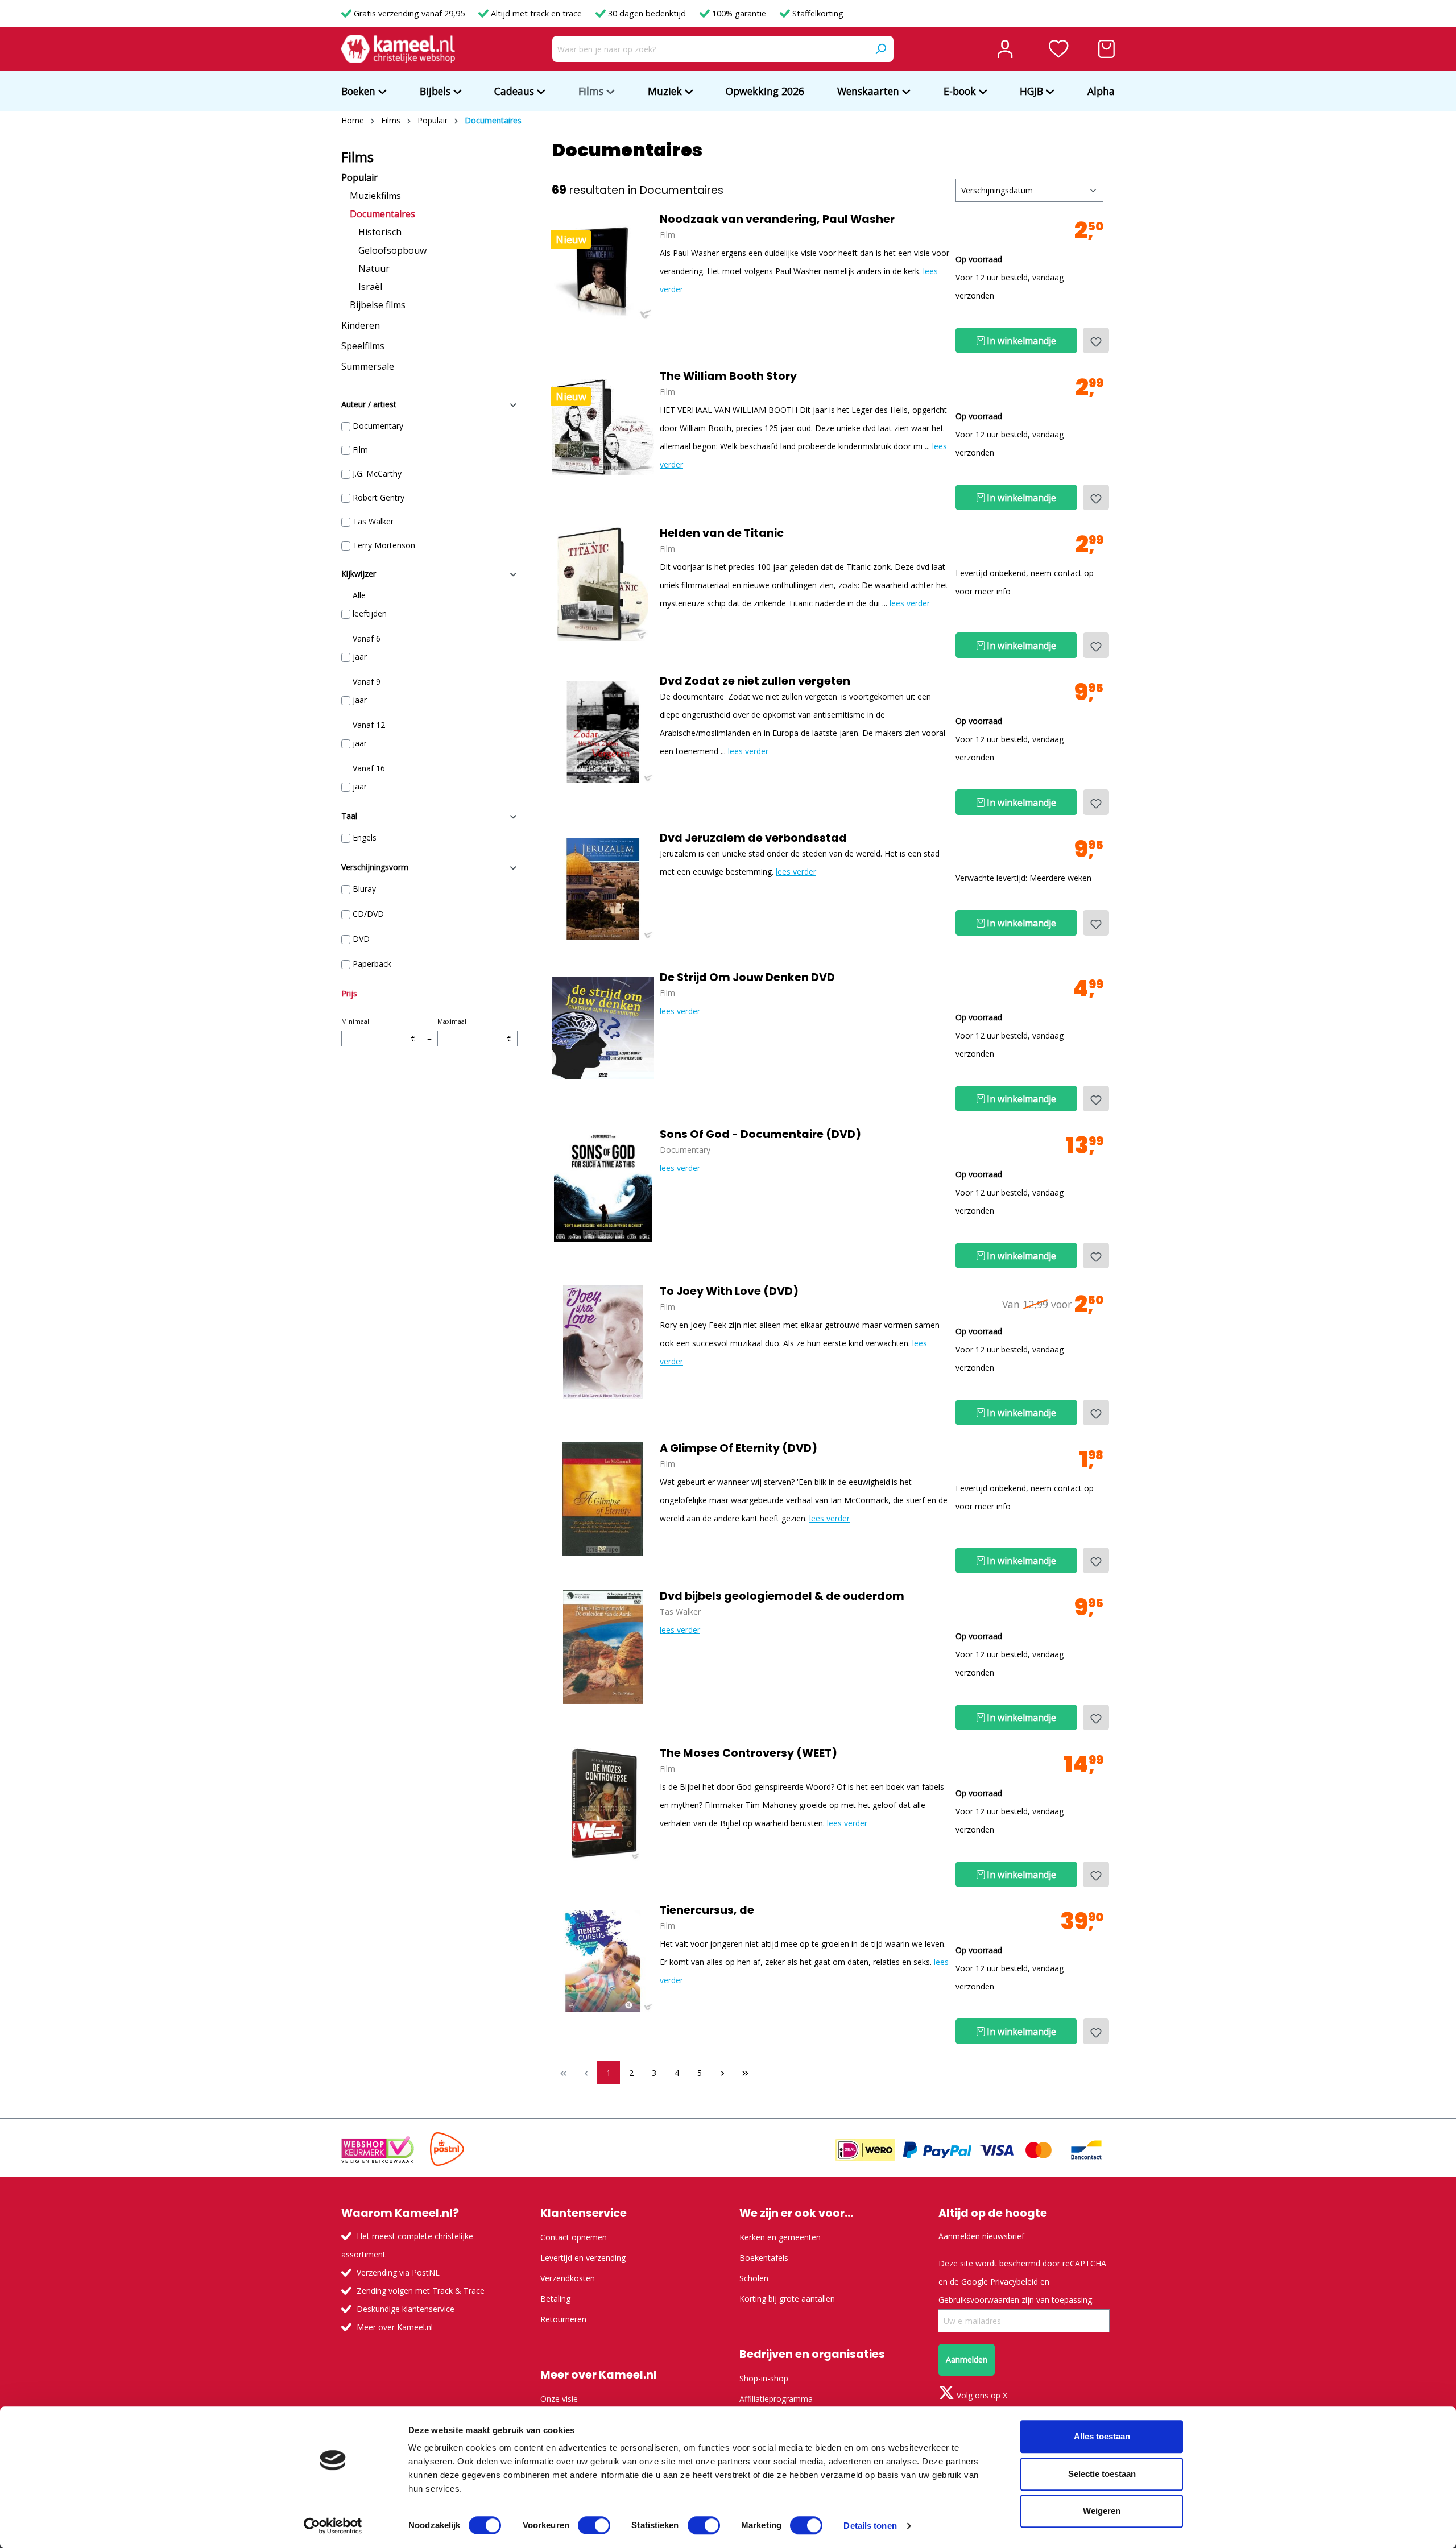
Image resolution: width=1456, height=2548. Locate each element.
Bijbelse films (378, 305)
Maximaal (474, 1030)
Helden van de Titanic (722, 533)
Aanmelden (967, 2359)
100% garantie (739, 13)
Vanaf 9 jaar (367, 691)
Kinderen (361, 325)
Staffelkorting (817, 13)
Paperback (372, 964)
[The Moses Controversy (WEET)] (603, 1804)
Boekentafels (764, 2258)
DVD (361, 939)
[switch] (594, 2525)
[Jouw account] (1005, 49)
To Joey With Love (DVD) (729, 1292)
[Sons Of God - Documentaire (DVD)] (603, 1185)
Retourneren (563, 2319)
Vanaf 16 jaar (369, 777)
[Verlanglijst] (1059, 49)
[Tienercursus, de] (603, 1961)
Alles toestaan (1102, 2436)
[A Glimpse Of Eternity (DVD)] (603, 1499)
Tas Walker (373, 521)
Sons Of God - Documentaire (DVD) (760, 1135)
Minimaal (378, 1030)
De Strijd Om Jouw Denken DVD (747, 978)
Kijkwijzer (359, 574)
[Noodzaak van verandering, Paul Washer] (603, 270)
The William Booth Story (728, 377)
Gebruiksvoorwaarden (979, 2300)
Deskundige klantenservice (406, 2309)
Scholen (754, 2278)
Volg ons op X (981, 2395)
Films (357, 157)
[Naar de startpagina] (398, 49)
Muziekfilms (375, 196)
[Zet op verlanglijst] (1096, 340)
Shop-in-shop (764, 2378)
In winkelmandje (1020, 341)
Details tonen (870, 2526)
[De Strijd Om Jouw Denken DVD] (603, 1028)
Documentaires (382, 214)
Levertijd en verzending (583, 2258)
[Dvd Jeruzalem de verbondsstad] (603, 889)
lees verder (910, 603)
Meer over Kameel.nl (395, 2327)
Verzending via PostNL (398, 2272)
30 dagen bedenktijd (647, 13)
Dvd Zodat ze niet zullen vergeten (755, 681)
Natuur (374, 268)
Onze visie (559, 2399)
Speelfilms (363, 346)
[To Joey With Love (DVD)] (603, 1342)
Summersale (368, 366)
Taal (349, 816)
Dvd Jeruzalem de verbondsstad (753, 838)
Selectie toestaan (1102, 2474)
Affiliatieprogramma (776, 2399)
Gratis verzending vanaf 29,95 (409, 13)
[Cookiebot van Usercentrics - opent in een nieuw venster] (333, 2526)
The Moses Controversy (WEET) (748, 1753)
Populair (359, 177)
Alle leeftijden (370, 604)
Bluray (364, 889)
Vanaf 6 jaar (367, 648)
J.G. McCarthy (377, 473)
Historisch (380, 232)
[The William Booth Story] (603, 427)
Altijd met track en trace (536, 13)
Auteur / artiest (369, 404)
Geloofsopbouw (392, 250)
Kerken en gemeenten (780, 2237)
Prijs (349, 993)
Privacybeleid (1014, 2282)
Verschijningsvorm (375, 867)
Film (360, 450)
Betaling (555, 2299)
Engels (365, 837)
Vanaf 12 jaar (369, 734)
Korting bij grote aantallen (787, 2299)
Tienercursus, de (707, 1910)
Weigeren (1102, 2511)
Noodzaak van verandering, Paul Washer (777, 220)
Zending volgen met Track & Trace (421, 2291)
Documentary (378, 426)
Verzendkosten (568, 2278)
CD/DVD (368, 914)
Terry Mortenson (384, 545)
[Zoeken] (880, 49)
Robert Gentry (379, 497)
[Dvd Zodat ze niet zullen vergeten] (603, 732)
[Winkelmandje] (1107, 49)
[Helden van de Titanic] (603, 584)
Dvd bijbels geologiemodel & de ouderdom (782, 1596)
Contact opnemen (574, 2237)
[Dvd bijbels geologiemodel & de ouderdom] (603, 1647)
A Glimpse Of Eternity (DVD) (739, 1449)
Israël (370, 287)
